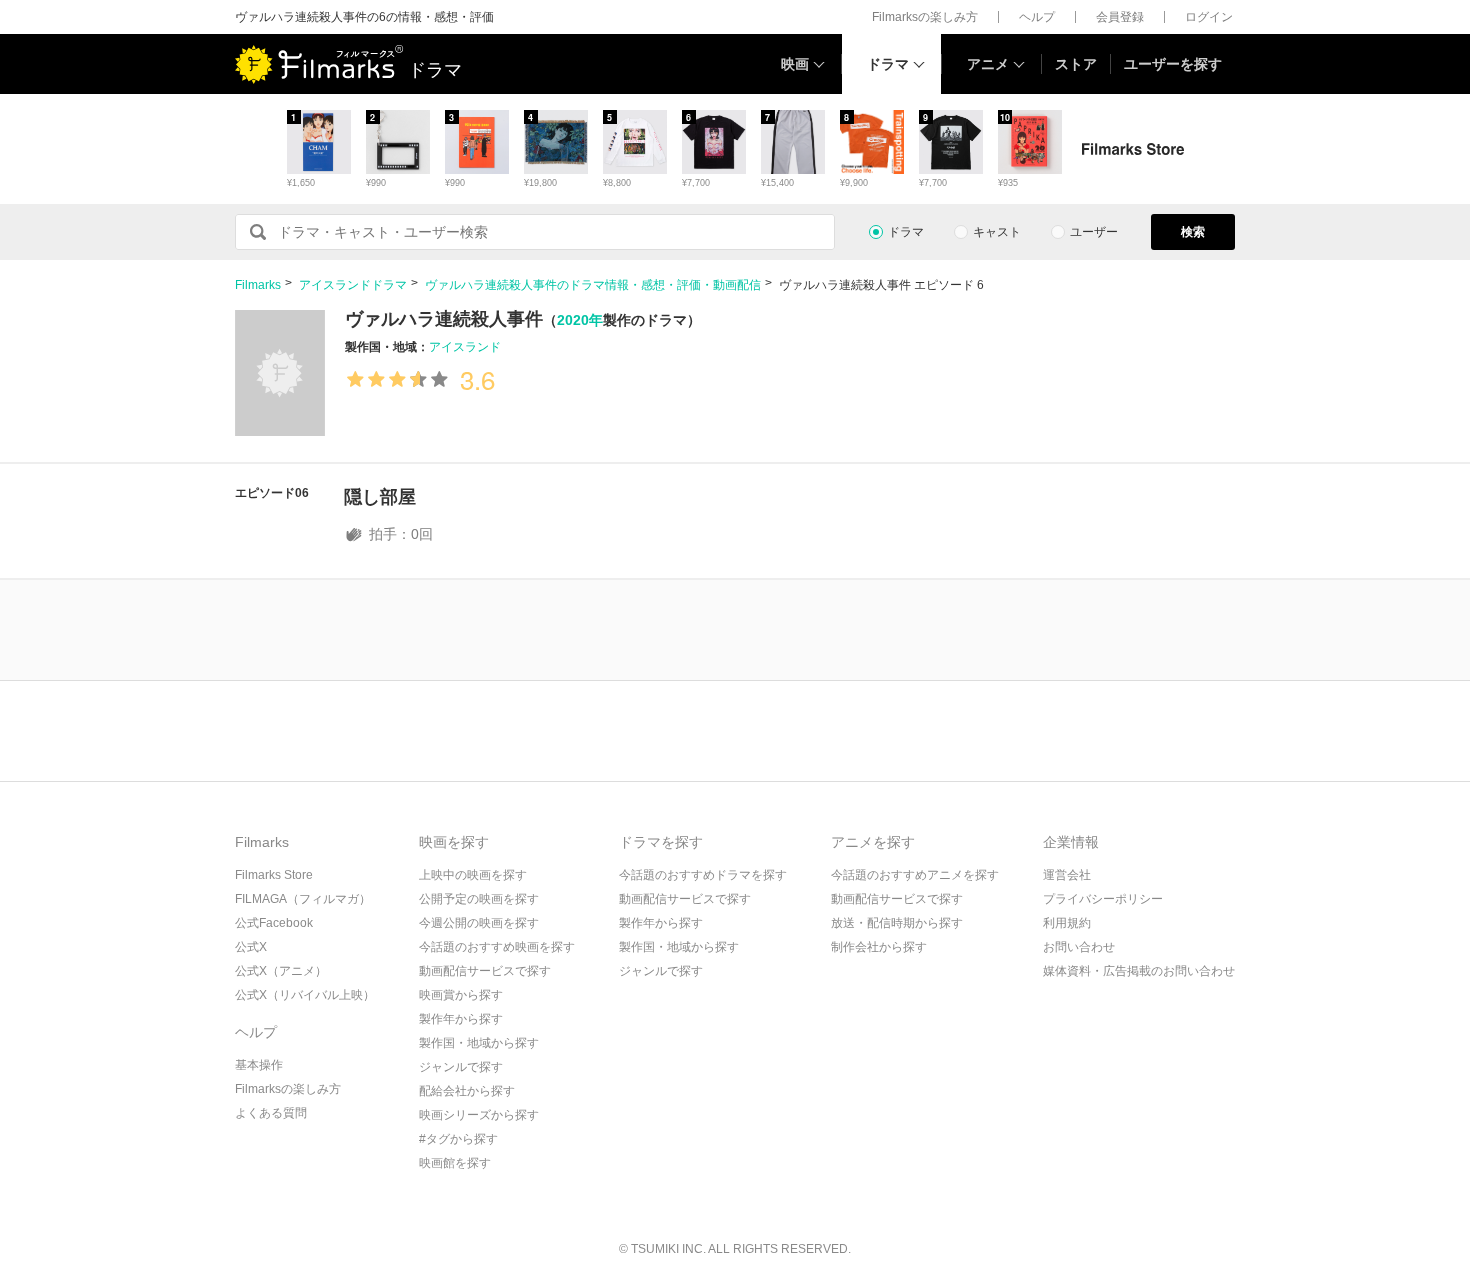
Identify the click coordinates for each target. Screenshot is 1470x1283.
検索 (1193, 232)
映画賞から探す (461, 995)
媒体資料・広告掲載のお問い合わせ (1139, 971)
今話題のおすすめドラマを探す (703, 875)
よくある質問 (271, 1113)
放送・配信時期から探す (897, 923)
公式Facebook (274, 923)
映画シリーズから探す (479, 1115)
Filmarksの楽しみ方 (925, 17)
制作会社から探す (879, 947)
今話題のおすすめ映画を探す (497, 947)
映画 (795, 64)
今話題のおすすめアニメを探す (915, 875)
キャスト (997, 232)
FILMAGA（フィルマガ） (303, 899)
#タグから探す (458, 1139)
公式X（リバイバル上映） (305, 995)
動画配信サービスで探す (485, 971)
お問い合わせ (1079, 947)
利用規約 (1067, 923)
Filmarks (258, 285)
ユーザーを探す (1173, 64)
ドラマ (888, 64)
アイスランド (465, 347)
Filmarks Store (274, 875)
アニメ (988, 64)
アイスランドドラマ (353, 285)
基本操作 (259, 1065)
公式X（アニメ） (281, 971)
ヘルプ (1037, 17)
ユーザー (1094, 232)
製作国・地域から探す (479, 1043)
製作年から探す (461, 1019)
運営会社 (1067, 875)
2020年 (580, 320)
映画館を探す (455, 1163)
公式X (251, 947)
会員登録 (1120, 17)
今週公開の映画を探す (479, 923)
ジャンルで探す (461, 1067)
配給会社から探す (467, 1091)
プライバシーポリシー (1103, 899)
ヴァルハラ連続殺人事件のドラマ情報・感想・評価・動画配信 (593, 285)
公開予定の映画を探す (479, 899)
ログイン (1209, 17)
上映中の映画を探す (473, 875)
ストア (1076, 64)
